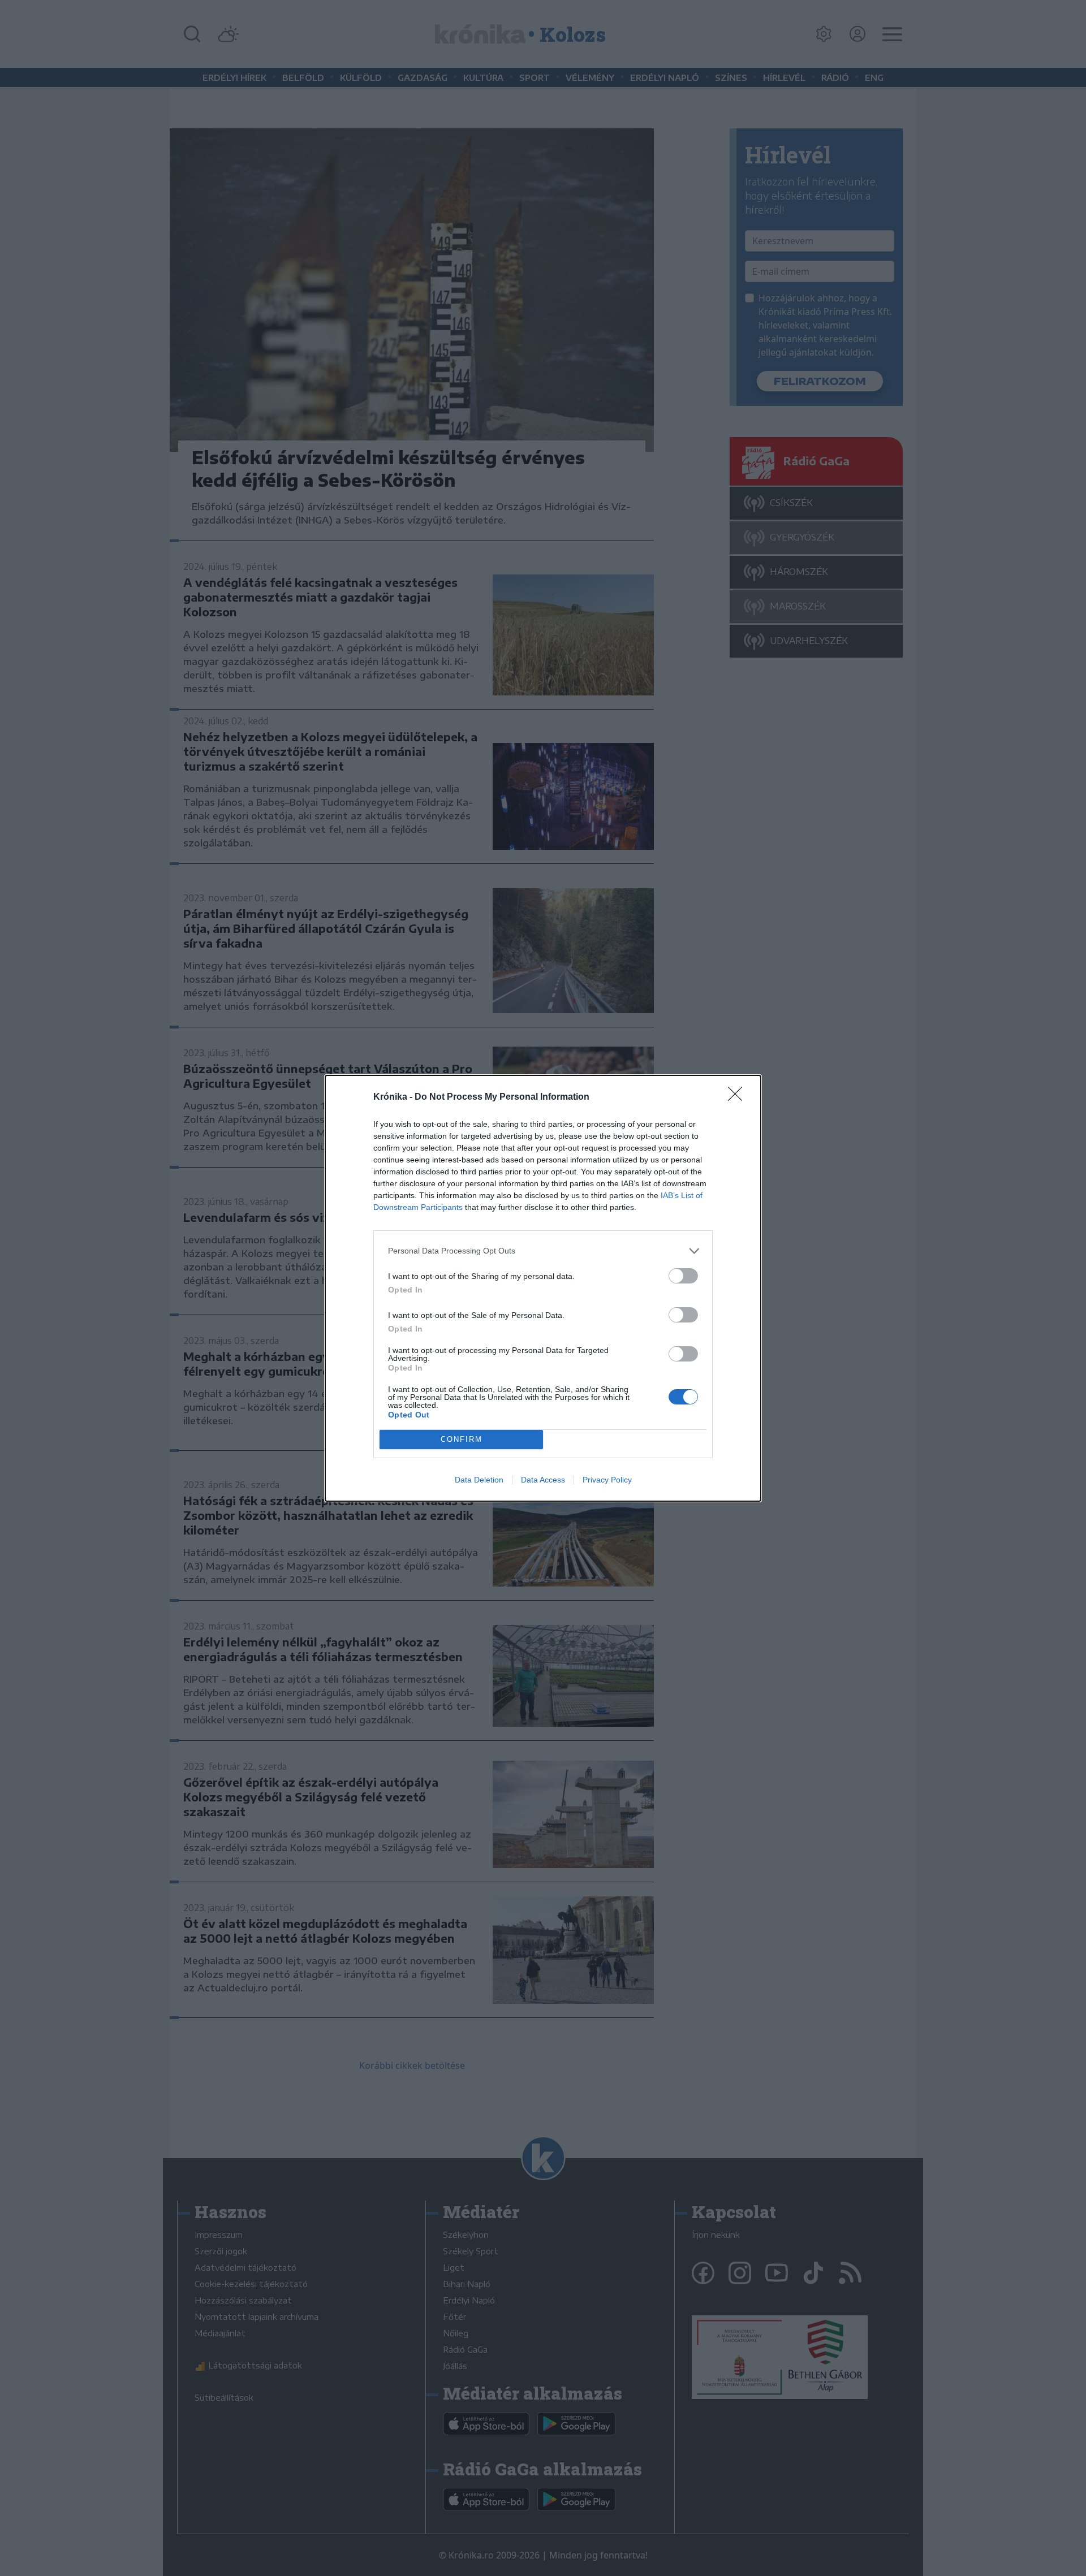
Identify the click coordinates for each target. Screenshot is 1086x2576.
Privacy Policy (607, 1480)
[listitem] (543, 1251)
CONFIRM (462, 1439)
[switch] (683, 1276)
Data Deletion (479, 1480)
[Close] (739, 1097)
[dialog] (543, 1288)
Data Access (543, 1480)
